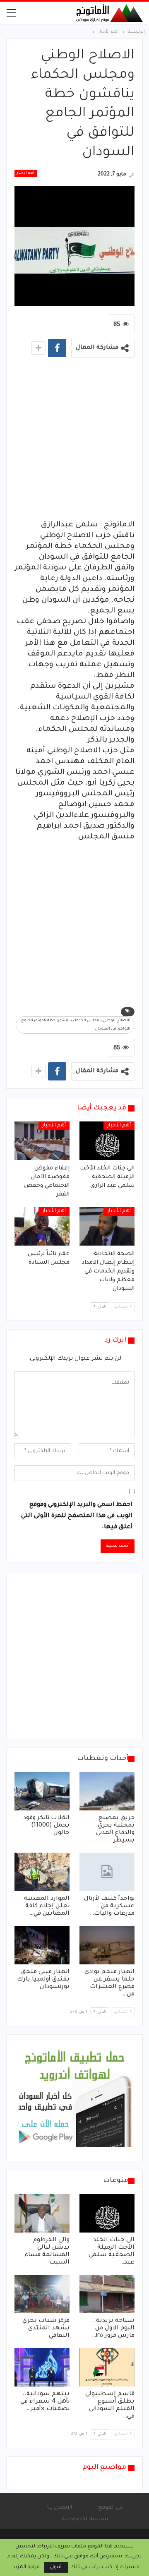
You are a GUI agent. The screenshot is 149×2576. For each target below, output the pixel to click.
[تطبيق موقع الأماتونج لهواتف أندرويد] (74, 2098)
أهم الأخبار (26, 173)
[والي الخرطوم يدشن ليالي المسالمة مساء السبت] (42, 2213)
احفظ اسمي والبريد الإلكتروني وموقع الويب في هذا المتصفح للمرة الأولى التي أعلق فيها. (77, 1516)
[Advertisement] (74, 441)
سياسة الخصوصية (85, 2519)
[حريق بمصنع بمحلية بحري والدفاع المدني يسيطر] (107, 1791)
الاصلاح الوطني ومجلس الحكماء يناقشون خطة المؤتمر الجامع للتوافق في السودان (76, 1025)
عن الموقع (111, 2508)
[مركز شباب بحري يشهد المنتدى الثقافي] (42, 2294)
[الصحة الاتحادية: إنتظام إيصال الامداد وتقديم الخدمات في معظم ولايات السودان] (107, 1226)
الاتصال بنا (60, 2508)
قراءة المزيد (26, 2567)
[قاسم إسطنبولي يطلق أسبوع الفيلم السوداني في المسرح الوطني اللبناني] (107, 2367)
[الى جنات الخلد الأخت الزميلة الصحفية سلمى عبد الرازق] (107, 1141)
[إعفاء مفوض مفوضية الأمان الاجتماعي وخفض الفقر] (42, 1141)
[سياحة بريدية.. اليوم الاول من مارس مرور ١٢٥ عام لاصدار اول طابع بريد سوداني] (107, 2294)
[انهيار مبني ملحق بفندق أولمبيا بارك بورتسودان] (42, 1945)
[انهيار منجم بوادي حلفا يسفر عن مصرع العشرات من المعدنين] (107, 1945)
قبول (56, 2567)
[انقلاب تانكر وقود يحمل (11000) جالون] (42, 1791)
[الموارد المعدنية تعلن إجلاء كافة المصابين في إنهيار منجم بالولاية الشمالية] (42, 1872)
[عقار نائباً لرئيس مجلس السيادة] (42, 1226)
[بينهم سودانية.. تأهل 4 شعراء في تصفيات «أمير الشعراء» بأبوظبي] (42, 2367)
